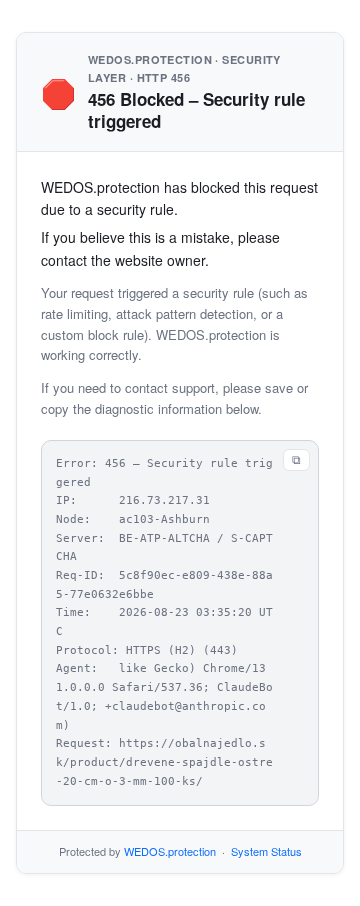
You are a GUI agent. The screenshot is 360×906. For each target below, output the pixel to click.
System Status (266, 851)
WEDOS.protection (170, 851)
